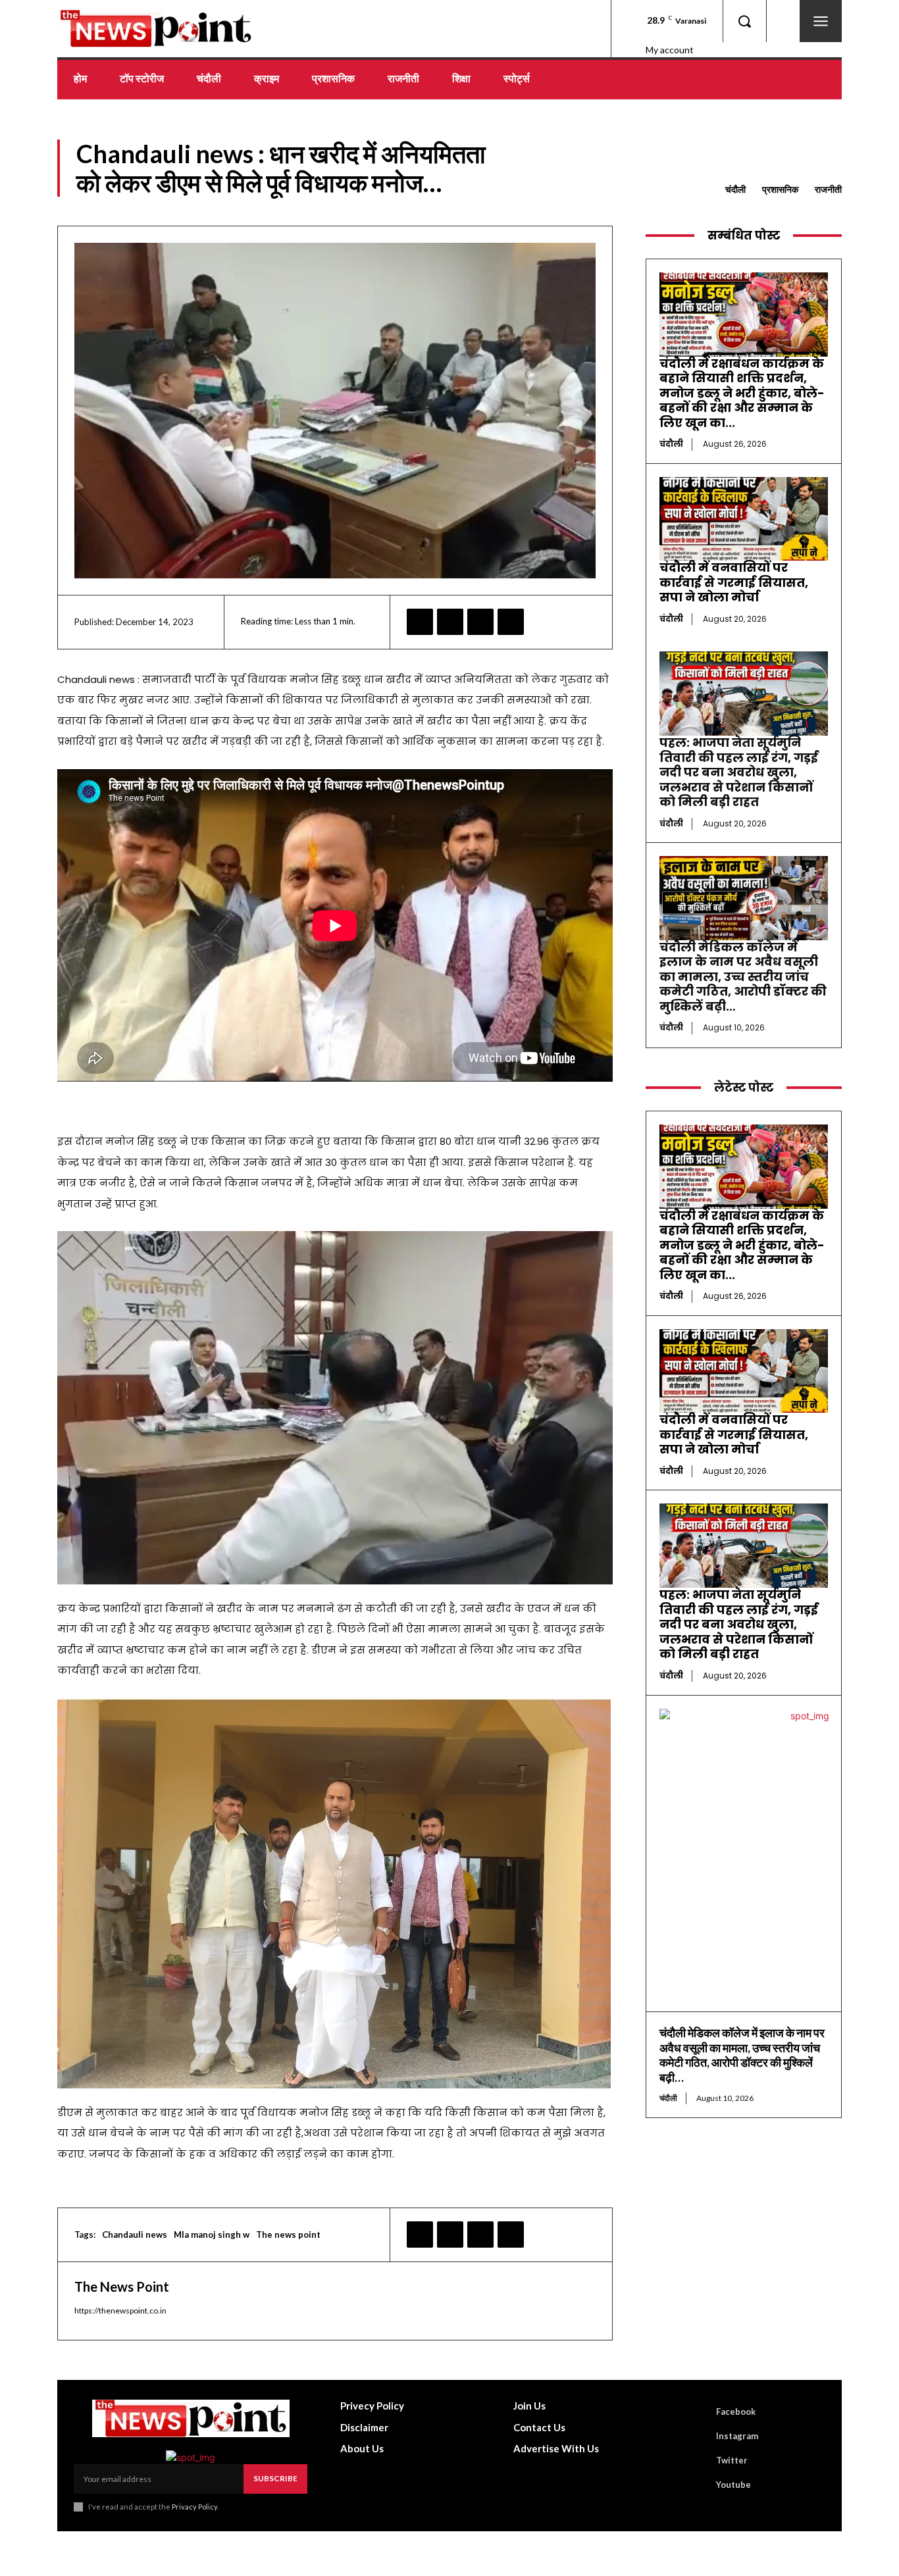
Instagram (737, 2436)
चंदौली (735, 189)
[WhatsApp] (511, 622)
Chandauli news (135, 2235)
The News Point (122, 2286)
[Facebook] (420, 622)
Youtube (733, 2485)
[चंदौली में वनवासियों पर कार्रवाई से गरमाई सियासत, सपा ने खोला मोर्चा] (744, 519)
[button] (744, 21)
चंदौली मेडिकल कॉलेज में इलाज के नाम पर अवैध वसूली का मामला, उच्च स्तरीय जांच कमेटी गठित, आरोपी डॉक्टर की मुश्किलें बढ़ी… (743, 977)
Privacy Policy (194, 2507)
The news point (288, 2235)
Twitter (732, 2460)
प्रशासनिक (780, 189)
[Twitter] (450, 622)
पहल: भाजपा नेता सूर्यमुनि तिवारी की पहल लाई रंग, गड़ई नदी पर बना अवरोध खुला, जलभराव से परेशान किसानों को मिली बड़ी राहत (739, 772)
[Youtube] (698, 2485)
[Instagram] (698, 2436)
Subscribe (275, 2478)
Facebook (736, 2412)
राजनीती (828, 189)
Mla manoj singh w (212, 2235)
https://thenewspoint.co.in (120, 2311)
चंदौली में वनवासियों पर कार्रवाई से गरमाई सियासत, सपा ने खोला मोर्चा (734, 582)
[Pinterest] (480, 622)
